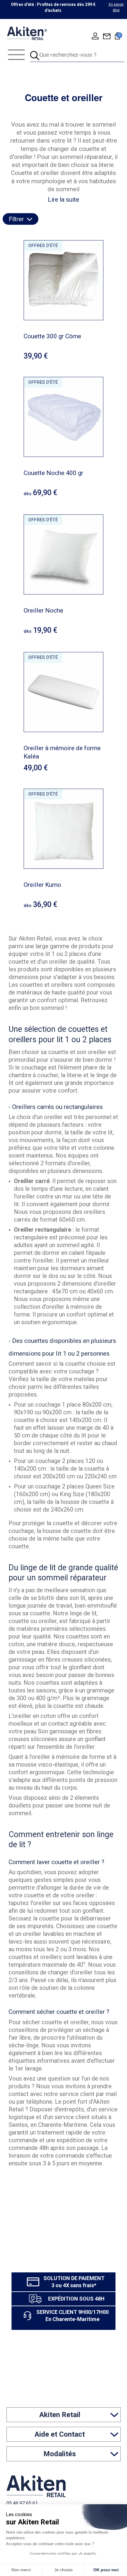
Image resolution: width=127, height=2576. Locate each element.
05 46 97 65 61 (22, 2503)
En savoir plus (116, 7)
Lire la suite (63, 200)
